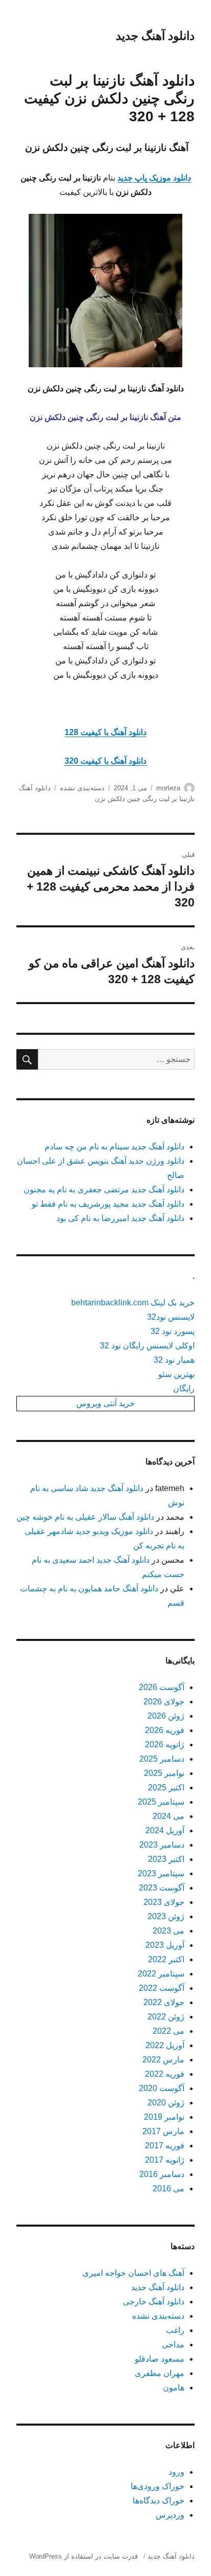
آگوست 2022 (162, 1988)
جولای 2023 (164, 1902)
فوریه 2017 (165, 2146)
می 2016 (168, 2189)
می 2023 (168, 1931)
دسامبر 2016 (162, 2174)
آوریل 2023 (165, 1945)
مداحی (173, 2345)
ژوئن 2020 (166, 2103)
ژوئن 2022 (166, 2017)
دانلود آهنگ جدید (155, 36)
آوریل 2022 (165, 2045)
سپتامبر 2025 (161, 1802)
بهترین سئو (176, 1374)
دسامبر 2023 (162, 1845)
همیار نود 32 (174, 1360)
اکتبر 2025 (166, 1787)
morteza (168, 788)
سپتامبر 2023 (161, 1873)
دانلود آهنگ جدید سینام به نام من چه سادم (114, 1147)
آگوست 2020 (162, 2088)
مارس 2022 (163, 2060)
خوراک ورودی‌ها (157, 2486)
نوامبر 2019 (164, 2117)
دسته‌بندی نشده (82, 788)
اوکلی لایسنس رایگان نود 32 (147, 1346)
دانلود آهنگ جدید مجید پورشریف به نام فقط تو (108, 1204)
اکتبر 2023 (166, 1859)
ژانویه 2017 (165, 2160)
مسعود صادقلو (160, 2359)
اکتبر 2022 (166, 1959)
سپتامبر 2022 (161, 1974)
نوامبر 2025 (164, 1773)
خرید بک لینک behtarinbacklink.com (133, 1303)
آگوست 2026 (162, 1687)
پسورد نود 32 (173, 1331)
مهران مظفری (160, 2373)
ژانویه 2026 (165, 1745)
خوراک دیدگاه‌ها (159, 2501)
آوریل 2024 (165, 1830)
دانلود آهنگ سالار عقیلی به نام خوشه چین (85, 1517)
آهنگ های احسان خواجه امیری (133, 2273)
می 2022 (168, 2031)
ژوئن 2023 (166, 1916)
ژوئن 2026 (166, 1716)
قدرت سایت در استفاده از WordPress (83, 2556)
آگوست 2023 (162, 1888)
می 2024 (168, 1816)
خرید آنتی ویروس (105, 1403)
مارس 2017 (163, 2131)
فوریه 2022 (165, 2074)
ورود (176, 2472)
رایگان (184, 1389)
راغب (175, 2330)
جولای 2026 (164, 1702)
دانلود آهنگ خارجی (154, 2302)
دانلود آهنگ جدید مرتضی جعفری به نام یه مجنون (104, 1190)
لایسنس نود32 (171, 1317)
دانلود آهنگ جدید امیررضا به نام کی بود (120, 1218)
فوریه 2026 (165, 1730)
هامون (174, 2388)
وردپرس (170, 2515)
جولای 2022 (164, 2002)
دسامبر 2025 (162, 1759)
